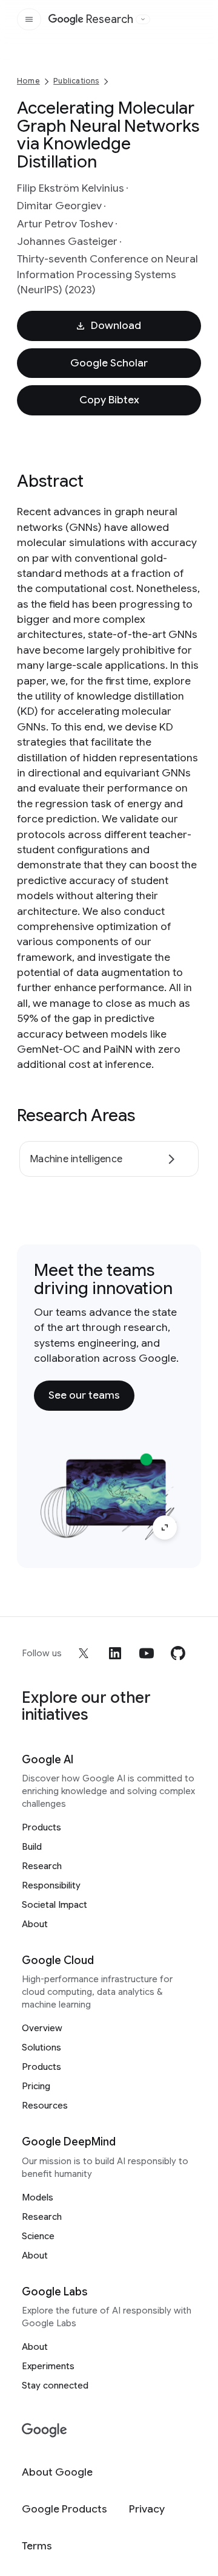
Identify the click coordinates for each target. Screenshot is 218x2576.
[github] (178, 1653)
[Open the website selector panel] (143, 19)
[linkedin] (115, 1653)
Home (28, 81)
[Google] (45, 2431)
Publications (76, 81)
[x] (84, 1653)
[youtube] (147, 1653)
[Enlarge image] (165, 1527)
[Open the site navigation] (29, 19)
